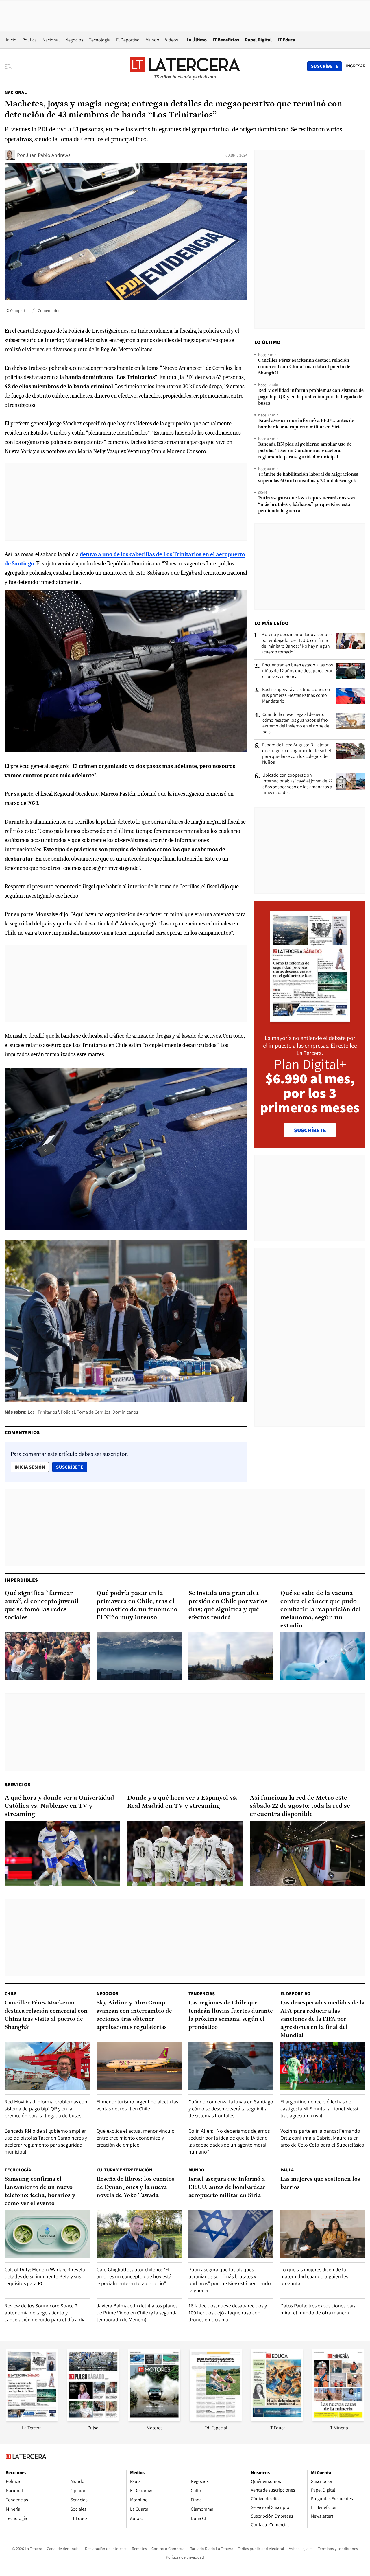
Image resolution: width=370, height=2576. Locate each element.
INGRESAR (356, 66)
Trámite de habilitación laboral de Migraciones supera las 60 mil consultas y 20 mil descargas (308, 478)
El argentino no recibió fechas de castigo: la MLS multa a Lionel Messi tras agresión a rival (319, 2109)
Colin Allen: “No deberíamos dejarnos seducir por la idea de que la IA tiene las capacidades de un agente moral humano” (229, 2141)
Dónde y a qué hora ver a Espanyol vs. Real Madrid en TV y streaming (183, 1802)
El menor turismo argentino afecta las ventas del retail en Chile (137, 2105)
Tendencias (202, 1994)
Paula (287, 2170)
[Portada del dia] (310, 1019)
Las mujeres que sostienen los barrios (320, 2183)
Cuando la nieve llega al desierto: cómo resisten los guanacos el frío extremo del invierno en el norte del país (296, 723)
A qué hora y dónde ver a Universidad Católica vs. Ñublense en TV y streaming (59, 1806)
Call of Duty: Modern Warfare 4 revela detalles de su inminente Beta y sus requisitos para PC (45, 2276)
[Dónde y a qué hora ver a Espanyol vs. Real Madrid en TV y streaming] (185, 1853)
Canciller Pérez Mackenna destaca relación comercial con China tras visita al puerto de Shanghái (304, 367)
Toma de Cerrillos (94, 1412)
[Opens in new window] (154, 2419)
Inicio (11, 40)
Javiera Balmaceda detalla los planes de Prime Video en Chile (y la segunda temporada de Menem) (137, 2313)
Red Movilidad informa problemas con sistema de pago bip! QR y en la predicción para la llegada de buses (311, 397)
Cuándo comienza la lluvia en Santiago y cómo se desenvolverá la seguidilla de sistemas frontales (231, 2109)
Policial (68, 1412)
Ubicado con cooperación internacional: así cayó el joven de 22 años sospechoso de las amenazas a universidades (298, 784)
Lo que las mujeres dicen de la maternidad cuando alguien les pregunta (314, 2276)
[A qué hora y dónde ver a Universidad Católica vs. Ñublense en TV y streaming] (62, 1853)
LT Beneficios (226, 40)
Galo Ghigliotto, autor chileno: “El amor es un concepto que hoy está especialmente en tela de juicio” (134, 2276)
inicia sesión (30, 1467)
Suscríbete (71, 1467)
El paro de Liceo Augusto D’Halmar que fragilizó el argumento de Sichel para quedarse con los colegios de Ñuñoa (297, 754)
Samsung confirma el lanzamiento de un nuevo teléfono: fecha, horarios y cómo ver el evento (40, 2191)
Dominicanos (125, 1412)
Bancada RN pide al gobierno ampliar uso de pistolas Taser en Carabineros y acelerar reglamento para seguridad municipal (305, 451)
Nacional (51, 40)
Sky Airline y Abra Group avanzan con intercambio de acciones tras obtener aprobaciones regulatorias (134, 2015)
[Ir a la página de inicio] (185, 66)
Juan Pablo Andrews (48, 155)
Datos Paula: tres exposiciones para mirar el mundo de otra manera (318, 2309)
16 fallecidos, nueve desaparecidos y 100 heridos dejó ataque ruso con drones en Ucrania (228, 2313)
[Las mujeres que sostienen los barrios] (323, 2234)
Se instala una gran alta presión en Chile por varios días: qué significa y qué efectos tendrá (228, 1606)
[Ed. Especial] (216, 2419)
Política (29, 40)
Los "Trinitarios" (43, 1412)
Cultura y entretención (124, 2170)
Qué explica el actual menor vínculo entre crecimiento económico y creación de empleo (136, 2138)
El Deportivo (128, 40)
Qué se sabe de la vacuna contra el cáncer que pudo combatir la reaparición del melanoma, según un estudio (321, 1610)
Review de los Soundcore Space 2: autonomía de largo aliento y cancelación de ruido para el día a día (45, 2313)
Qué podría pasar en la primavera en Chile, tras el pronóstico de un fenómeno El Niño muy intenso (137, 1606)
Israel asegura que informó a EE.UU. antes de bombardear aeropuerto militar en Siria (306, 424)
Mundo (152, 40)
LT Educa (286, 40)
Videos (172, 40)
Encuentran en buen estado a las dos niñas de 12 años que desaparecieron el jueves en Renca (298, 671)
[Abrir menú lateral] (10, 66)
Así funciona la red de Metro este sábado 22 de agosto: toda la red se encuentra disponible (300, 1806)
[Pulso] (93, 2419)
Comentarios (49, 310)
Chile (11, 1994)
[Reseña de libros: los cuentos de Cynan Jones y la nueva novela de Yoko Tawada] (139, 2234)
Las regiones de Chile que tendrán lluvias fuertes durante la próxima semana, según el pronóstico (231, 2015)
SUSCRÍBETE (310, 1130)
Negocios (74, 40)
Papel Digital (258, 40)
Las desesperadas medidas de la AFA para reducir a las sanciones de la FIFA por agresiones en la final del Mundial (322, 2019)
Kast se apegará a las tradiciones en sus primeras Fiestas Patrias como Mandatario (296, 695)
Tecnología (100, 40)
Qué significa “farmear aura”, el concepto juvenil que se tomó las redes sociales (42, 1606)
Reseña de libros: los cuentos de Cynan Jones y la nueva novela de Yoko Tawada (135, 2187)
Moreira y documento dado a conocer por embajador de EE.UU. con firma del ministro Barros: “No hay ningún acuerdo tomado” (297, 643)
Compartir (19, 310)
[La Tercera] (32, 2419)
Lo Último (197, 40)
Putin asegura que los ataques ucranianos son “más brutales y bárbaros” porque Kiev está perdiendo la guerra (307, 505)
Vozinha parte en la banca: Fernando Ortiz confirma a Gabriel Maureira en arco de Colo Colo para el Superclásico (322, 2138)
